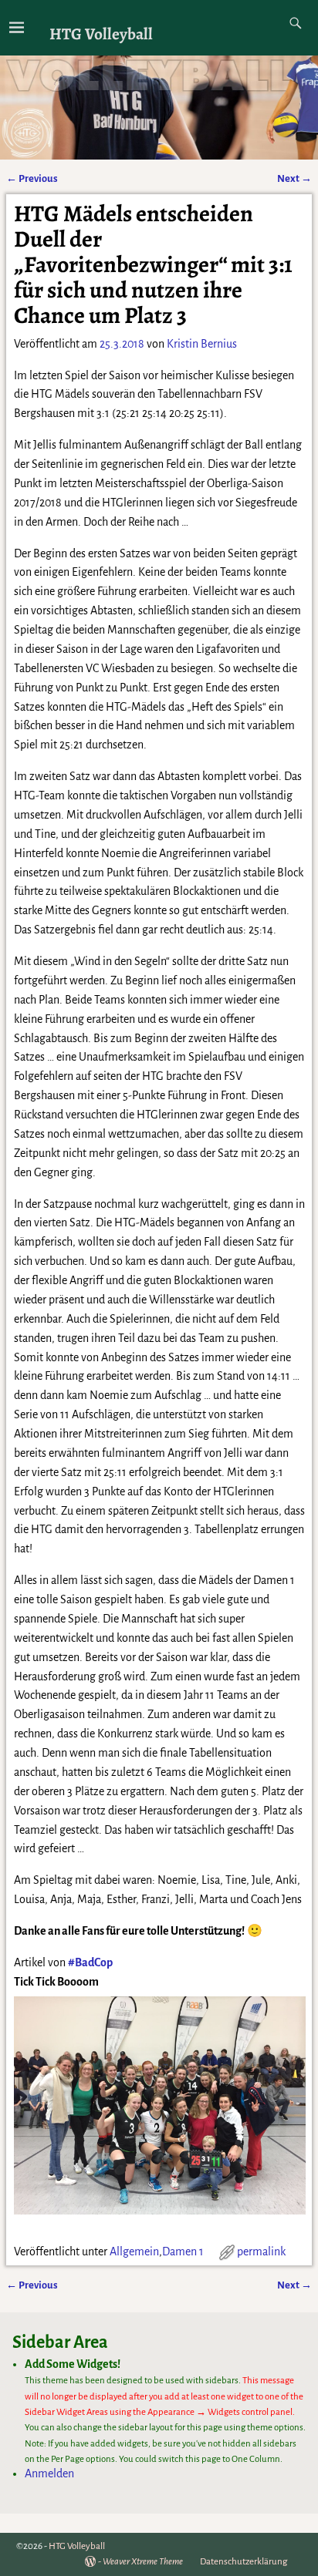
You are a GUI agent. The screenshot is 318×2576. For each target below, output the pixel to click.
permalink (261, 2251)
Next (294, 178)
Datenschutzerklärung (244, 2562)
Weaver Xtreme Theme (143, 2562)
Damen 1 (183, 2251)
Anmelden (49, 2473)
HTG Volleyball (101, 34)
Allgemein (134, 2251)
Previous (32, 178)
